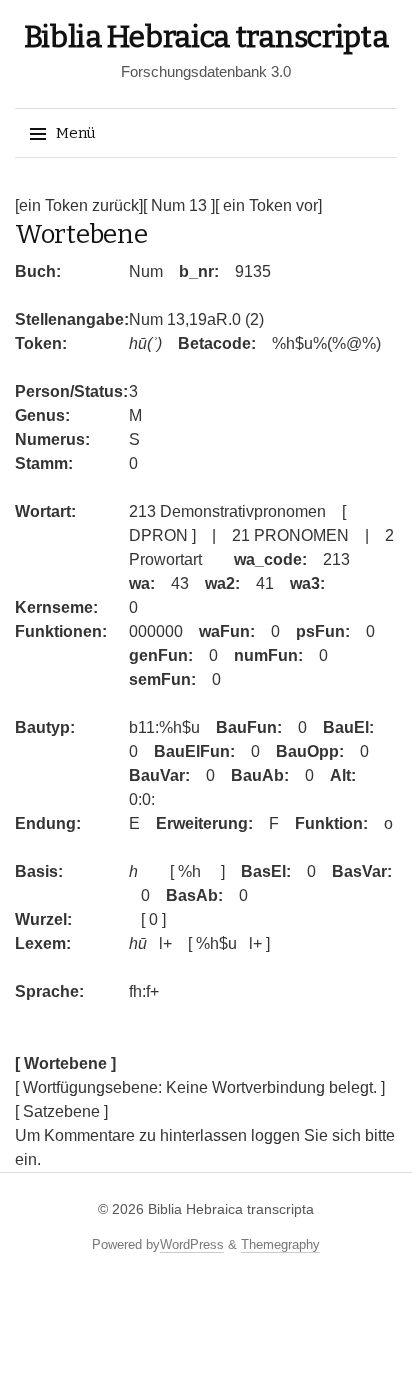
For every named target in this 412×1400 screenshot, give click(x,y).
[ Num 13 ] (179, 205)
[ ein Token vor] (268, 205)
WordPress (192, 1244)
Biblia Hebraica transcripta (206, 37)
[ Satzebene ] (61, 1111)
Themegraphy (280, 1244)
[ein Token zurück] (79, 205)
